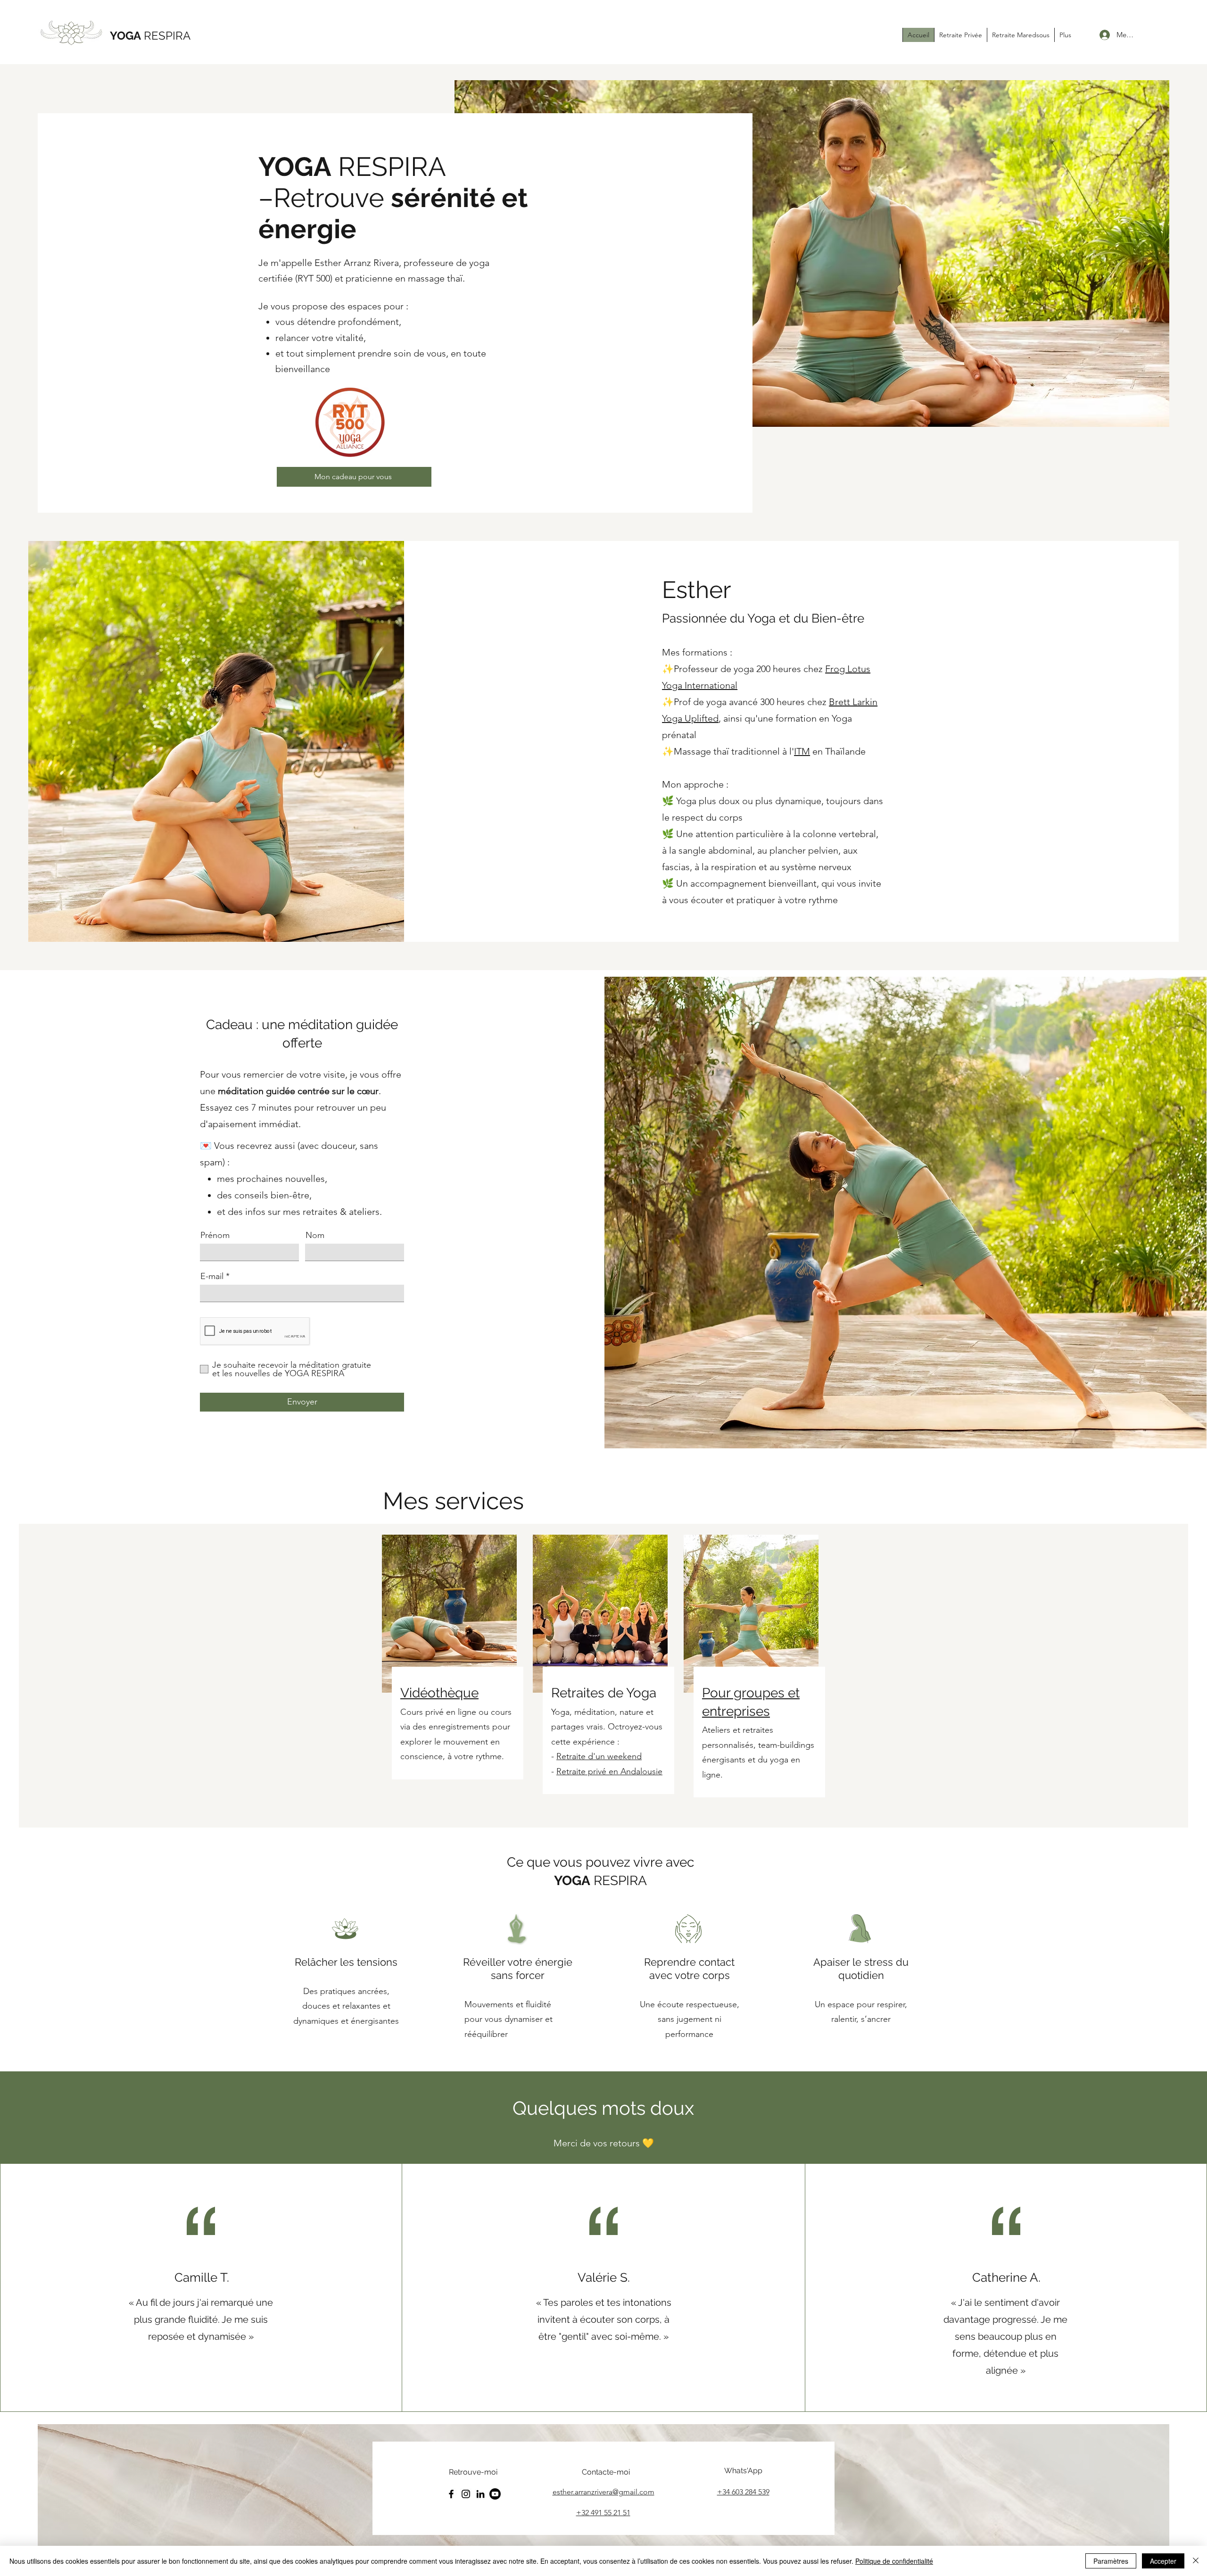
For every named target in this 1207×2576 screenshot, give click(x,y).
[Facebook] (451, 2494)
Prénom (215, 1235)
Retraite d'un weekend (599, 1756)
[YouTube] (495, 2494)
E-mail (212, 1276)
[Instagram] (466, 2494)
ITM (802, 751)
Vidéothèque (439, 1693)
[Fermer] (1196, 2561)
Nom (315, 1235)
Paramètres (1111, 2561)
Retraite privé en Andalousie (609, 1771)
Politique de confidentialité (894, 2561)
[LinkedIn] (480, 2494)
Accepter (1163, 2561)
